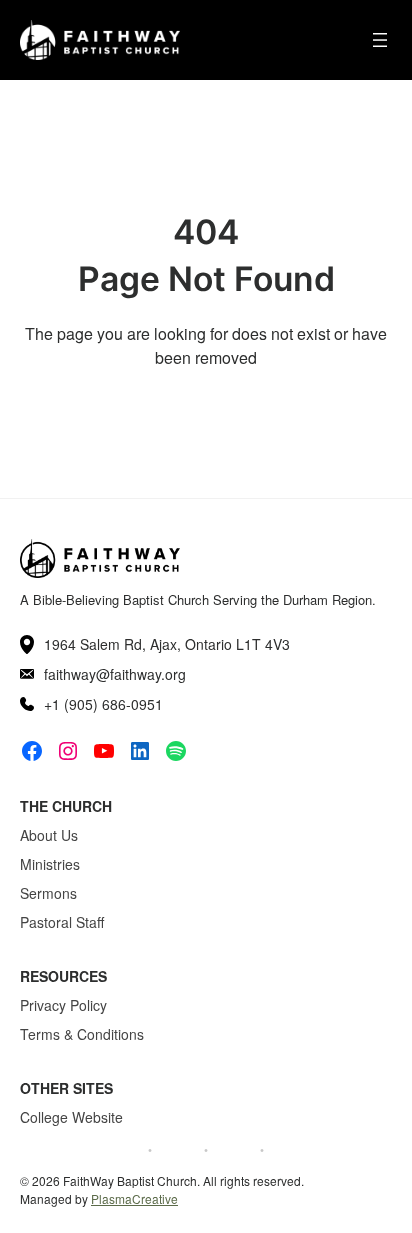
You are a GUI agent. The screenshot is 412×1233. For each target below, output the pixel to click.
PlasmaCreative (134, 1198)
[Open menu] (380, 40)
